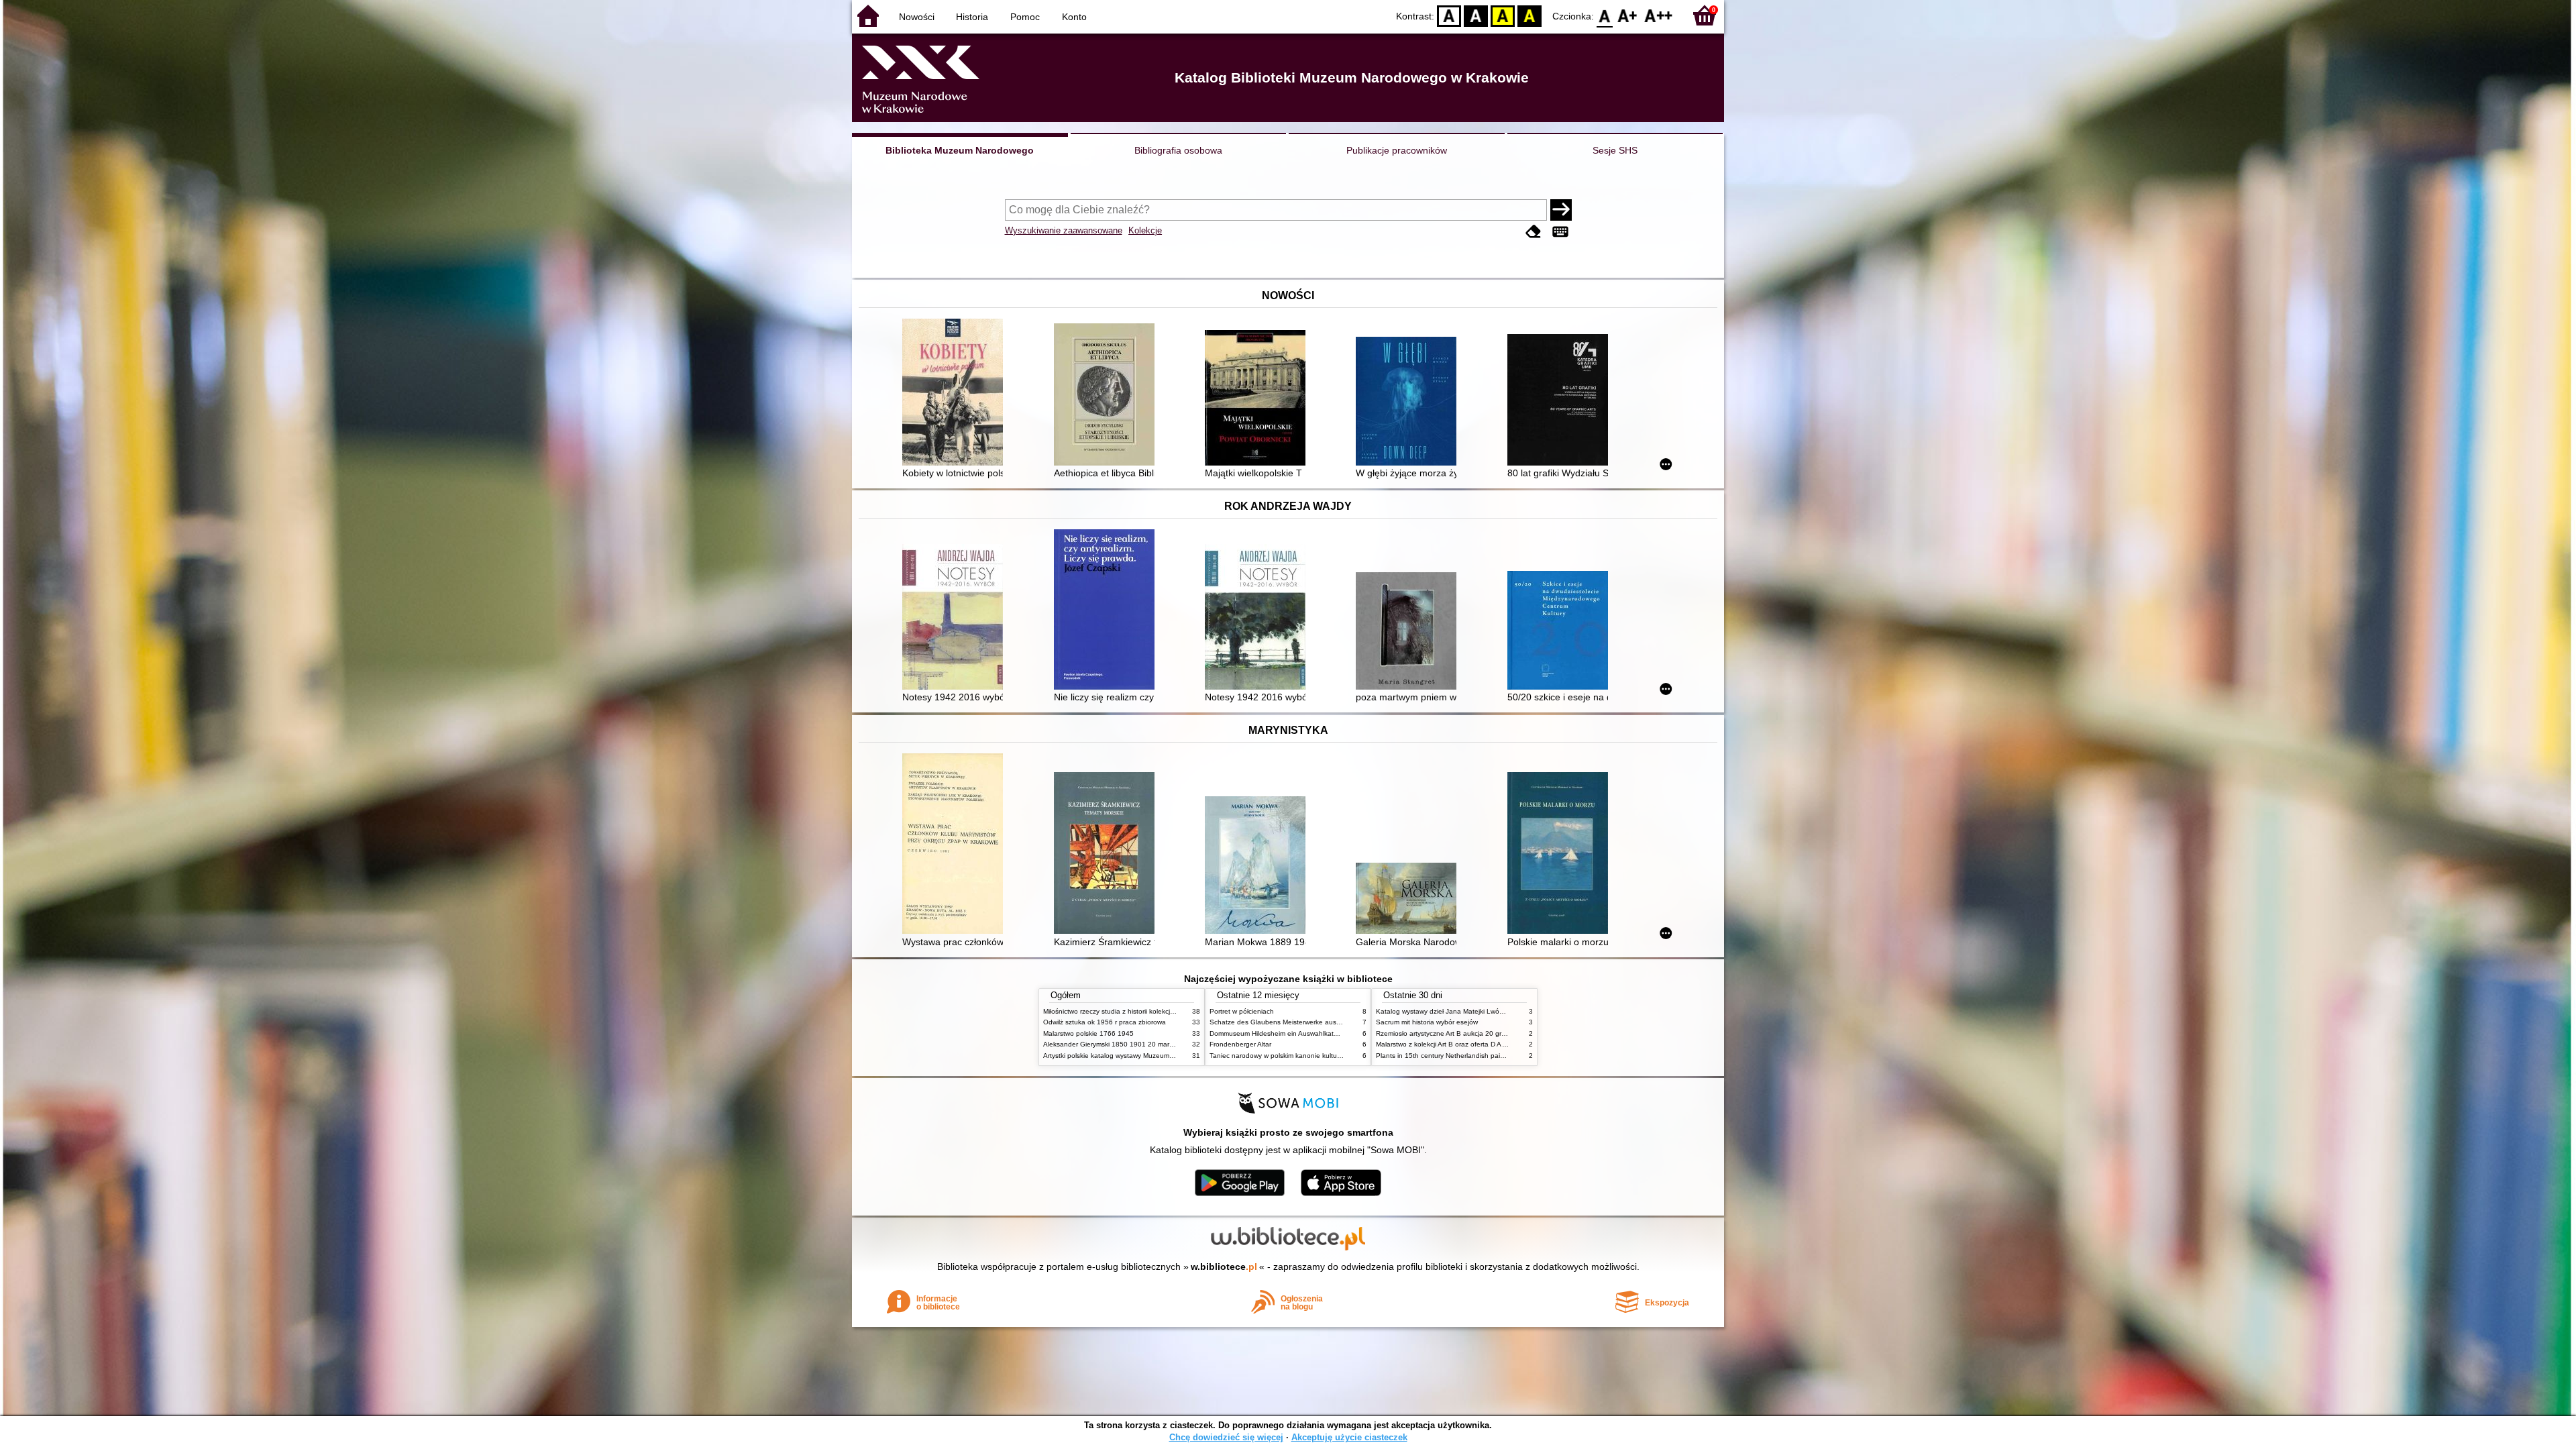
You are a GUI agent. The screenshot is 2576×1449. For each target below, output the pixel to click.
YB (1503, 15)
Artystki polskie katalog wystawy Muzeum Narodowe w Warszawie (1144, 1056)
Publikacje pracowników (1397, 150)
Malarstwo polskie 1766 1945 (1088, 1033)
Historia (972, 17)
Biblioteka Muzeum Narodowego (960, 150)
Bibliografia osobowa (1178, 150)
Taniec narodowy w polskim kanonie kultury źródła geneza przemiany (1316, 1056)
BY (1529, 15)
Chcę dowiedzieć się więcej (1226, 1437)
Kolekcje (1145, 230)
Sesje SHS (1615, 150)
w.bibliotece (1224, 1267)
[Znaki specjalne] (1560, 232)
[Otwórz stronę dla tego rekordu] (956, 393)
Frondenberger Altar (1240, 1044)
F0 (1605, 15)
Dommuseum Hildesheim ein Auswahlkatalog (1278, 1033)
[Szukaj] (1561, 210)
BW (1476, 15)
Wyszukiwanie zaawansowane (1064, 230)
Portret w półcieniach (1242, 1011)
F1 (1628, 15)
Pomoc (1025, 17)
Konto (1074, 17)
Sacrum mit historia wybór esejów (1427, 1022)
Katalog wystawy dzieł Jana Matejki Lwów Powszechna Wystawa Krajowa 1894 (1498, 1011)
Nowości (917, 17)
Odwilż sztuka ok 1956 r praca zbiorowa (1105, 1022)
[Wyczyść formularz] (1534, 232)
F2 (1659, 15)
